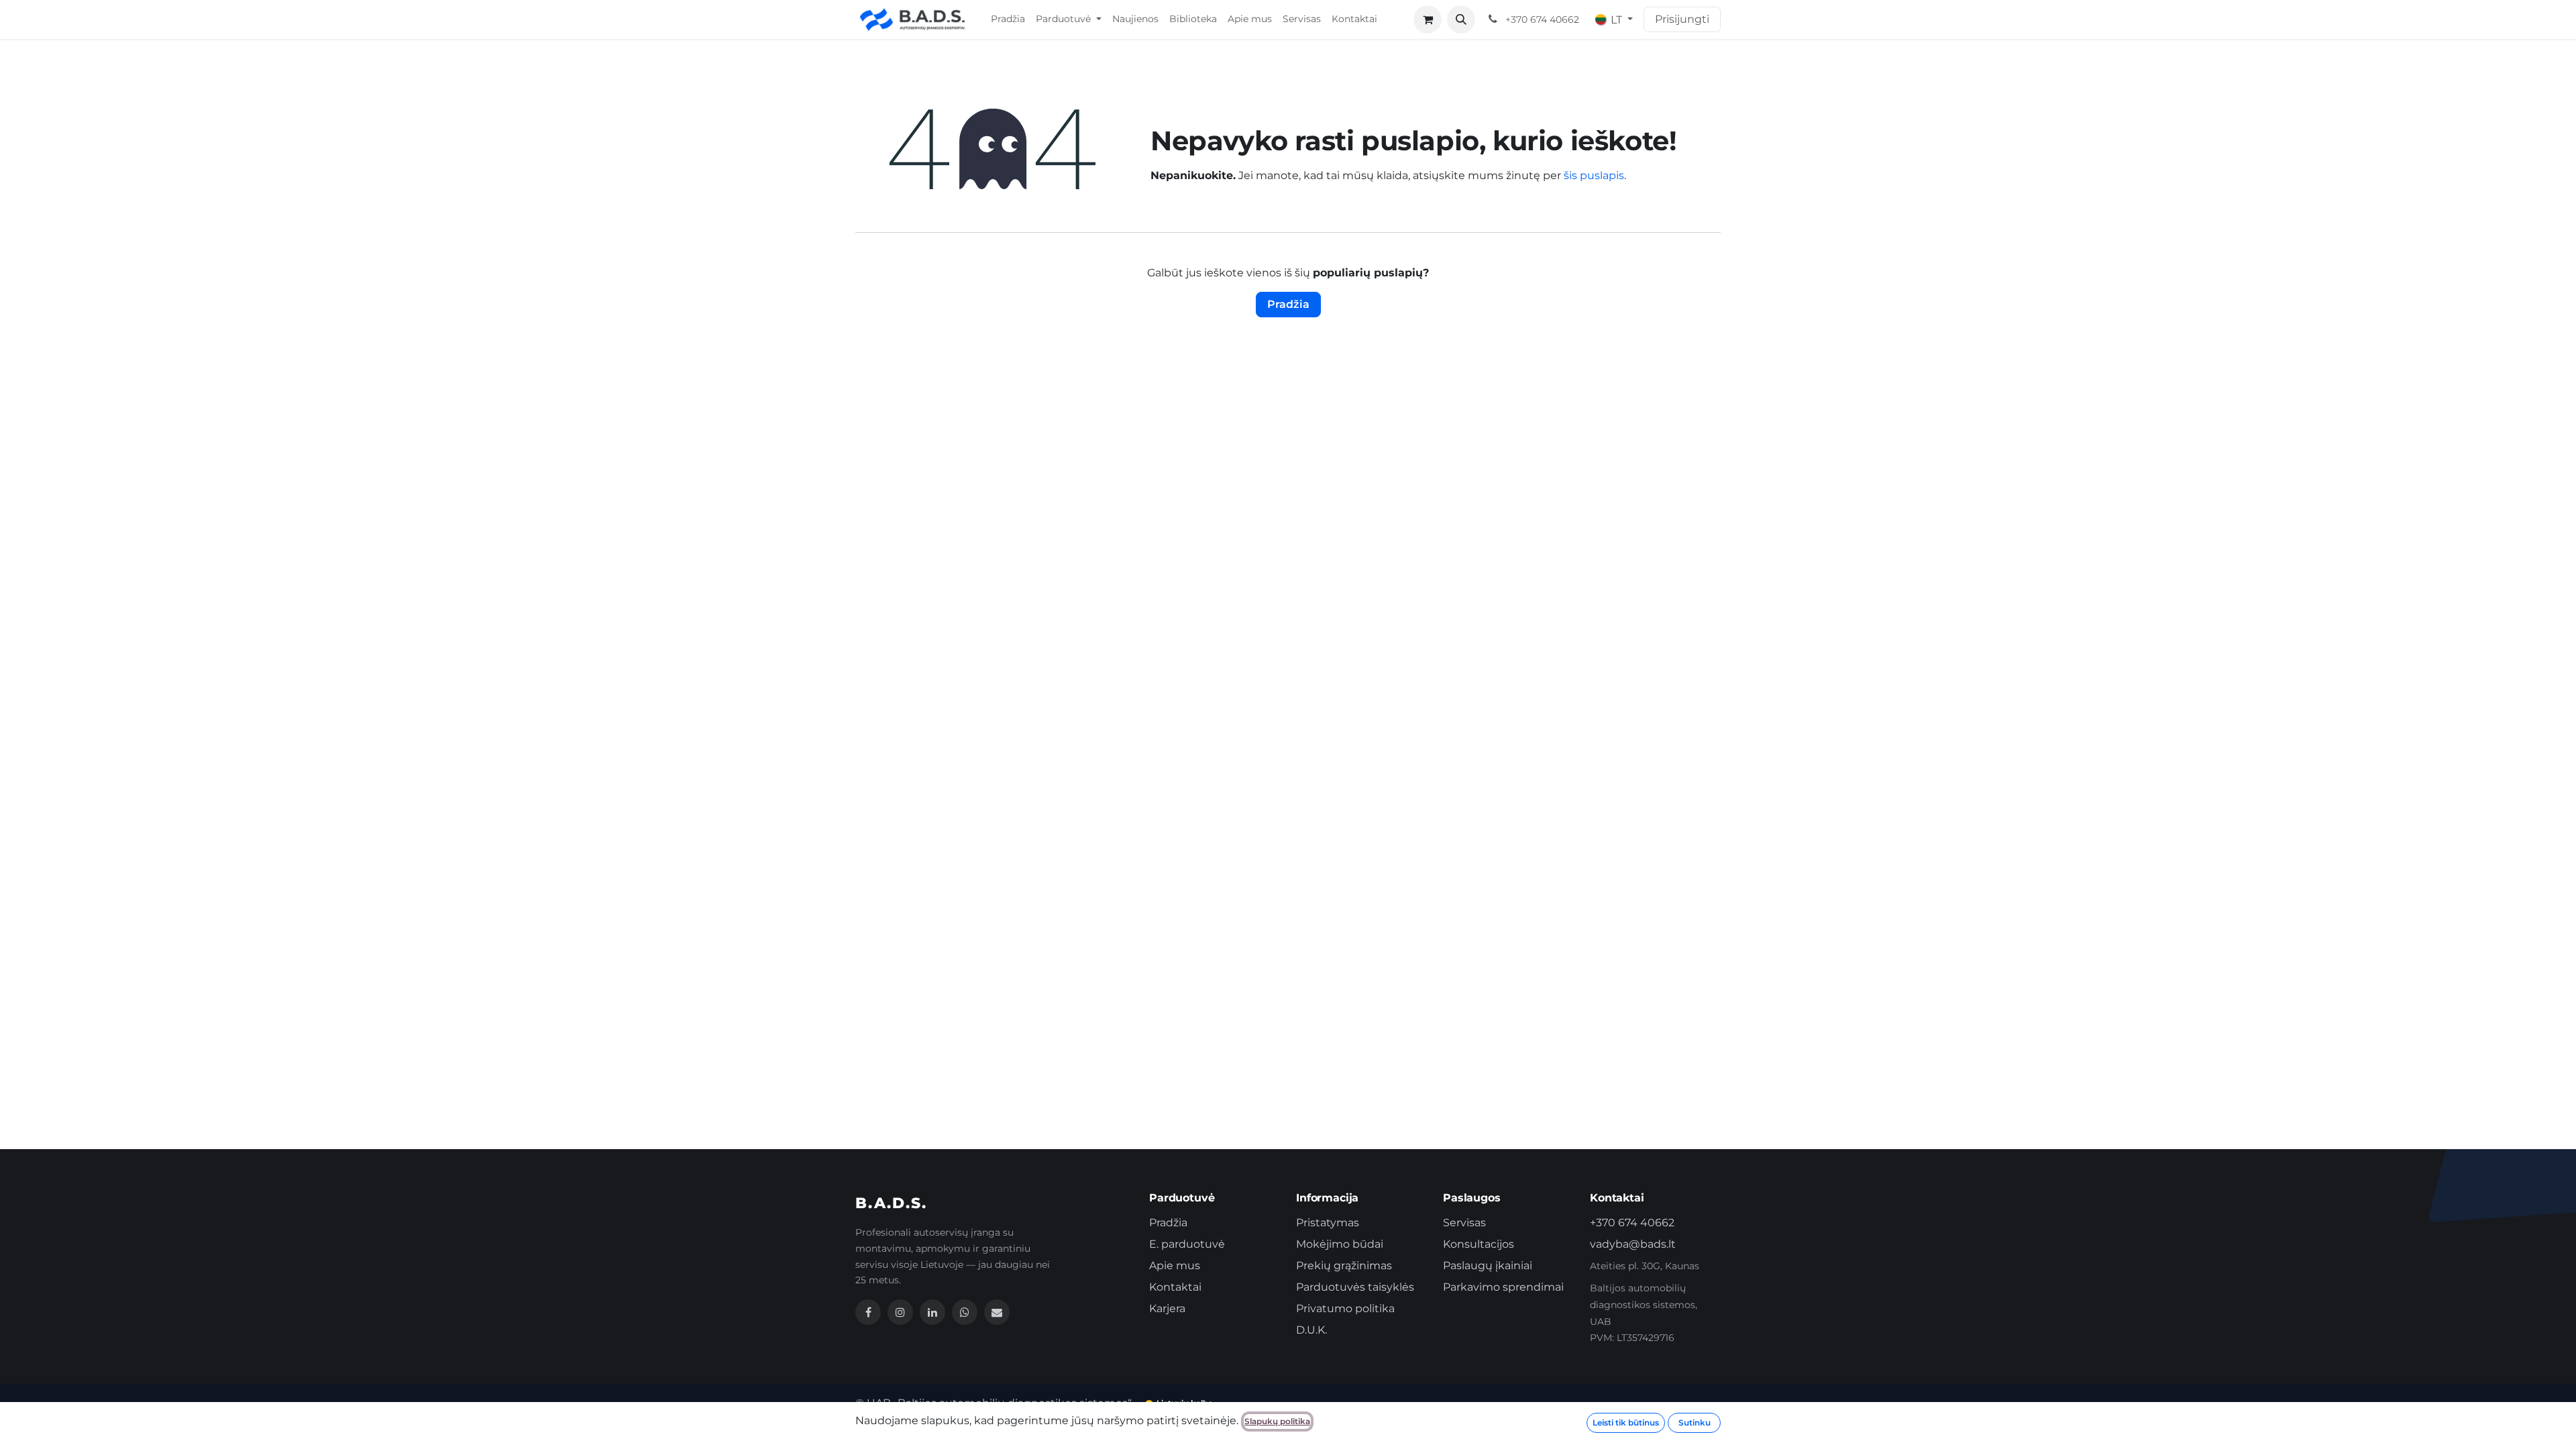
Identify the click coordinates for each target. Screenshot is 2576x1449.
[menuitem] (1008, 19)
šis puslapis (1594, 175)
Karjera (1167, 1308)
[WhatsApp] (965, 1312)
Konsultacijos (1479, 1244)
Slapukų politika (1277, 1421)
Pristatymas (1328, 1223)
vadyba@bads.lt (1633, 1244)
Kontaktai (1175, 1287)
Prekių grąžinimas (1344, 1266)
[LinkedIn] (932, 1312)
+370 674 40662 (1632, 1223)
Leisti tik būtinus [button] (1626, 1423)
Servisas (1464, 1223)
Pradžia (1288, 304)
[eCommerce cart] (1428, 19)
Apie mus (1175, 1266)
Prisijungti (1682, 19)
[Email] (997, 1312)
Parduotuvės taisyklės (1355, 1287)
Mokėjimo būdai (1340, 1244)
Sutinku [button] (1695, 1423)
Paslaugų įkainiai (1488, 1266)
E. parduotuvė (1187, 1244)
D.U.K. (1311, 1330)
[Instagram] (900, 1312)
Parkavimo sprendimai (1503, 1287)
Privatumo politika (1345, 1308)
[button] (1461, 19)
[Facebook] (868, 1312)
